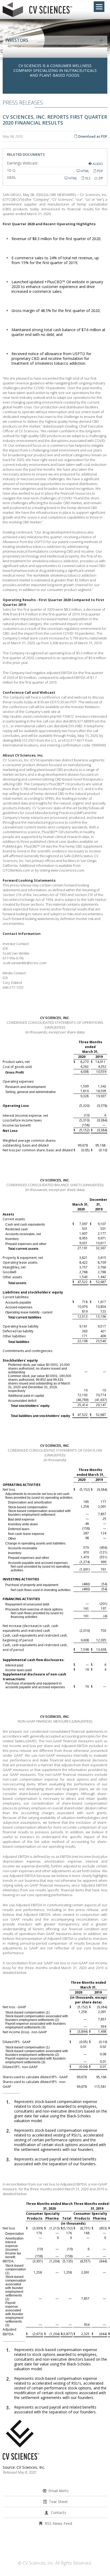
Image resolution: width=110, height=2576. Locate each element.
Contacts (58, 2513)
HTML (85, 171)
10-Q (11, 170)
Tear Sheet (58, 2502)
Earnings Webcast (22, 163)
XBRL (12, 177)
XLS (87, 178)
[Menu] (99, 7)
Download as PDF (92, 136)
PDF (100, 171)
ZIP (100, 178)
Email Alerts (58, 2491)
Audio (97, 164)
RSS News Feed (58, 2523)
